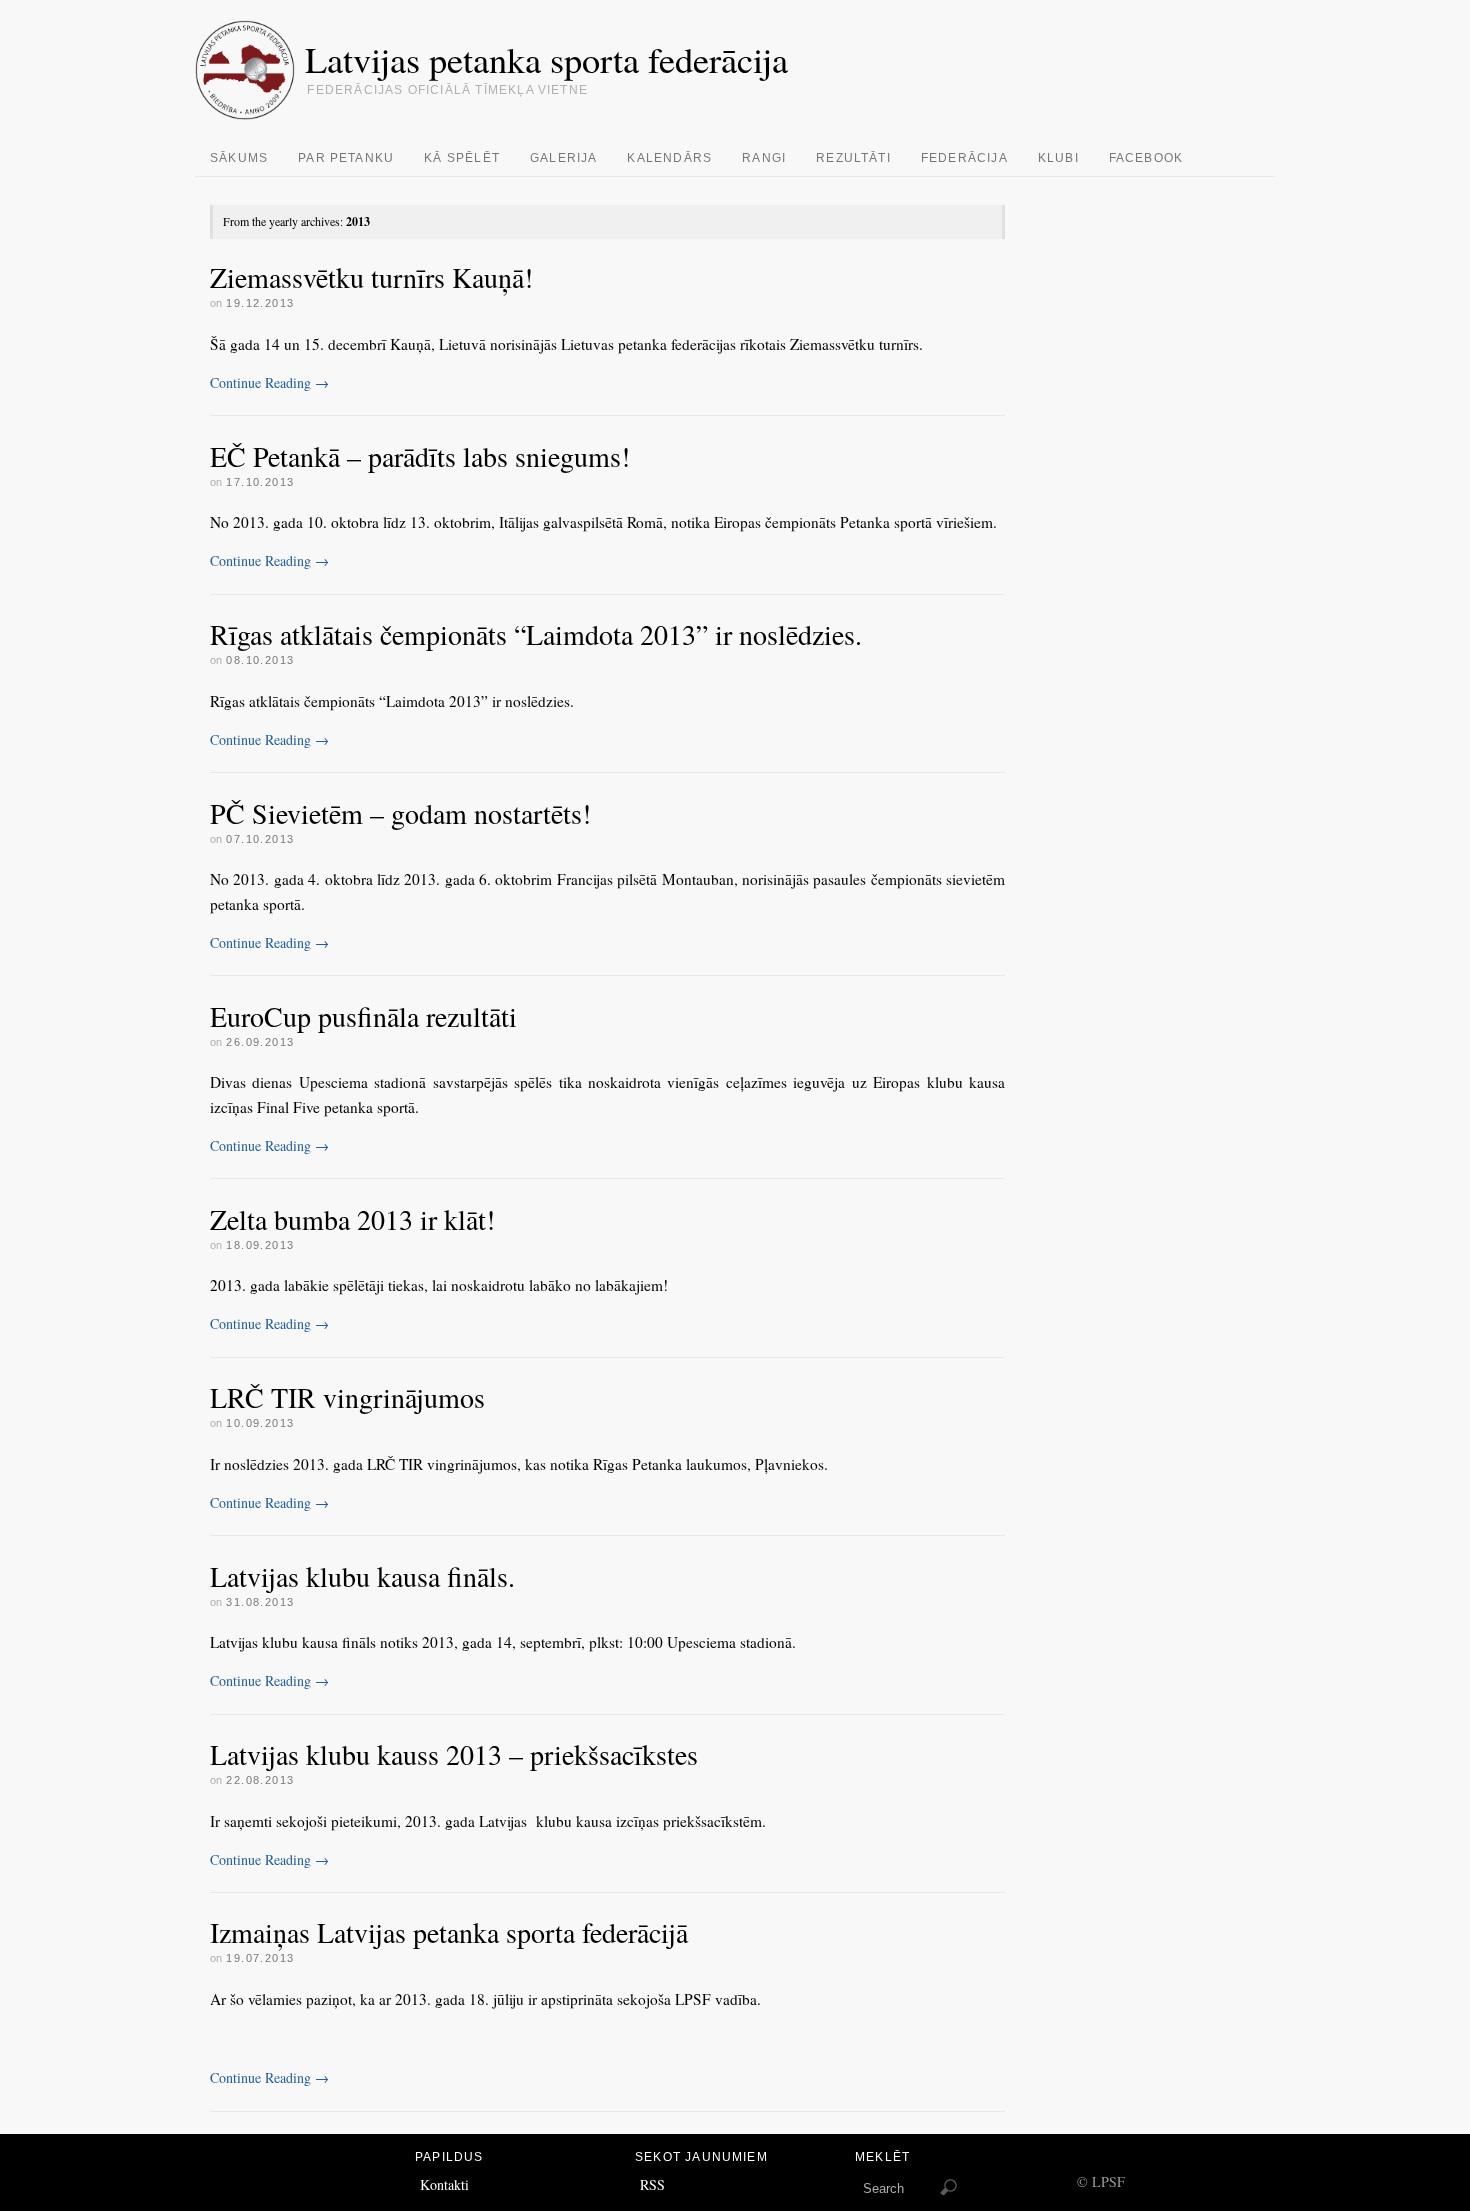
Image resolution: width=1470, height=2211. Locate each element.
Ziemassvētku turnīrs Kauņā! (371, 277)
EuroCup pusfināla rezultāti (363, 1016)
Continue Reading (269, 382)
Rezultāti (853, 158)
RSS (652, 2184)
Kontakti (444, 2184)
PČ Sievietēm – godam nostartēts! (400, 813)
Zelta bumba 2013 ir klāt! (352, 1219)
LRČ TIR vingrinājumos (347, 1397)
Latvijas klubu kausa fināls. (362, 1576)
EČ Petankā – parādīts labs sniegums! (420, 456)
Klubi (1058, 158)
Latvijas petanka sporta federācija (546, 59)
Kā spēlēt (462, 158)
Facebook (1146, 158)
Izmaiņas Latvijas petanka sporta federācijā (449, 1932)
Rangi (764, 158)
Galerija (564, 158)
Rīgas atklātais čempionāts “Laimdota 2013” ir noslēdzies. (536, 634)
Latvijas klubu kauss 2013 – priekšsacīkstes (454, 1754)
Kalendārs (669, 158)
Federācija (964, 158)
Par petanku (346, 158)
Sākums (239, 158)
